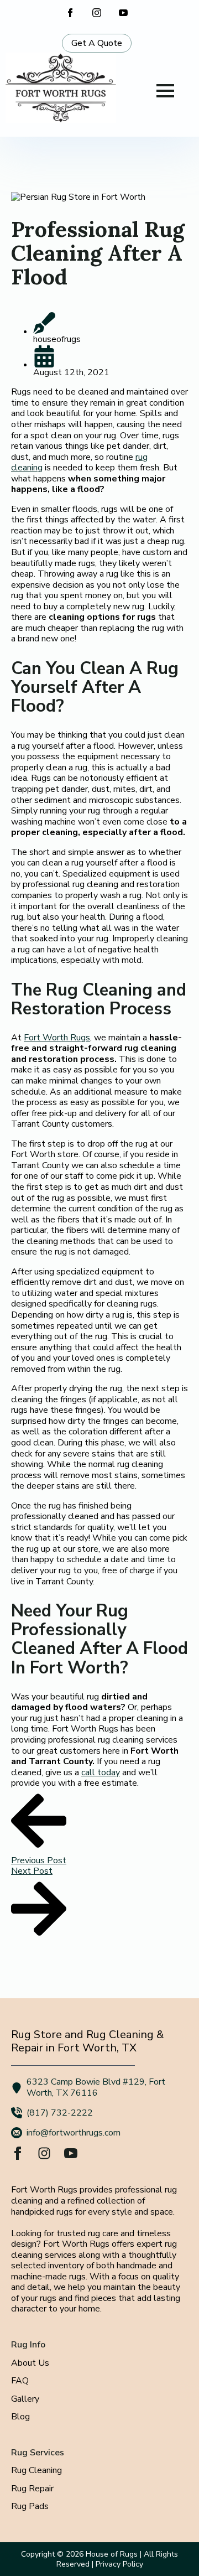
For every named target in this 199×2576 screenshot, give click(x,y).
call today (101, 1772)
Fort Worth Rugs (57, 1038)
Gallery (25, 2399)
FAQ (20, 2381)
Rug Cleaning (36, 2471)
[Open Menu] (165, 91)
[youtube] (123, 13)
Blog (20, 2417)
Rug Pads (30, 2507)
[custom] (44, 2153)
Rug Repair (32, 2489)
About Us (30, 2364)
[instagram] (97, 13)
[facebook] (70, 13)
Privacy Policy (119, 2564)
